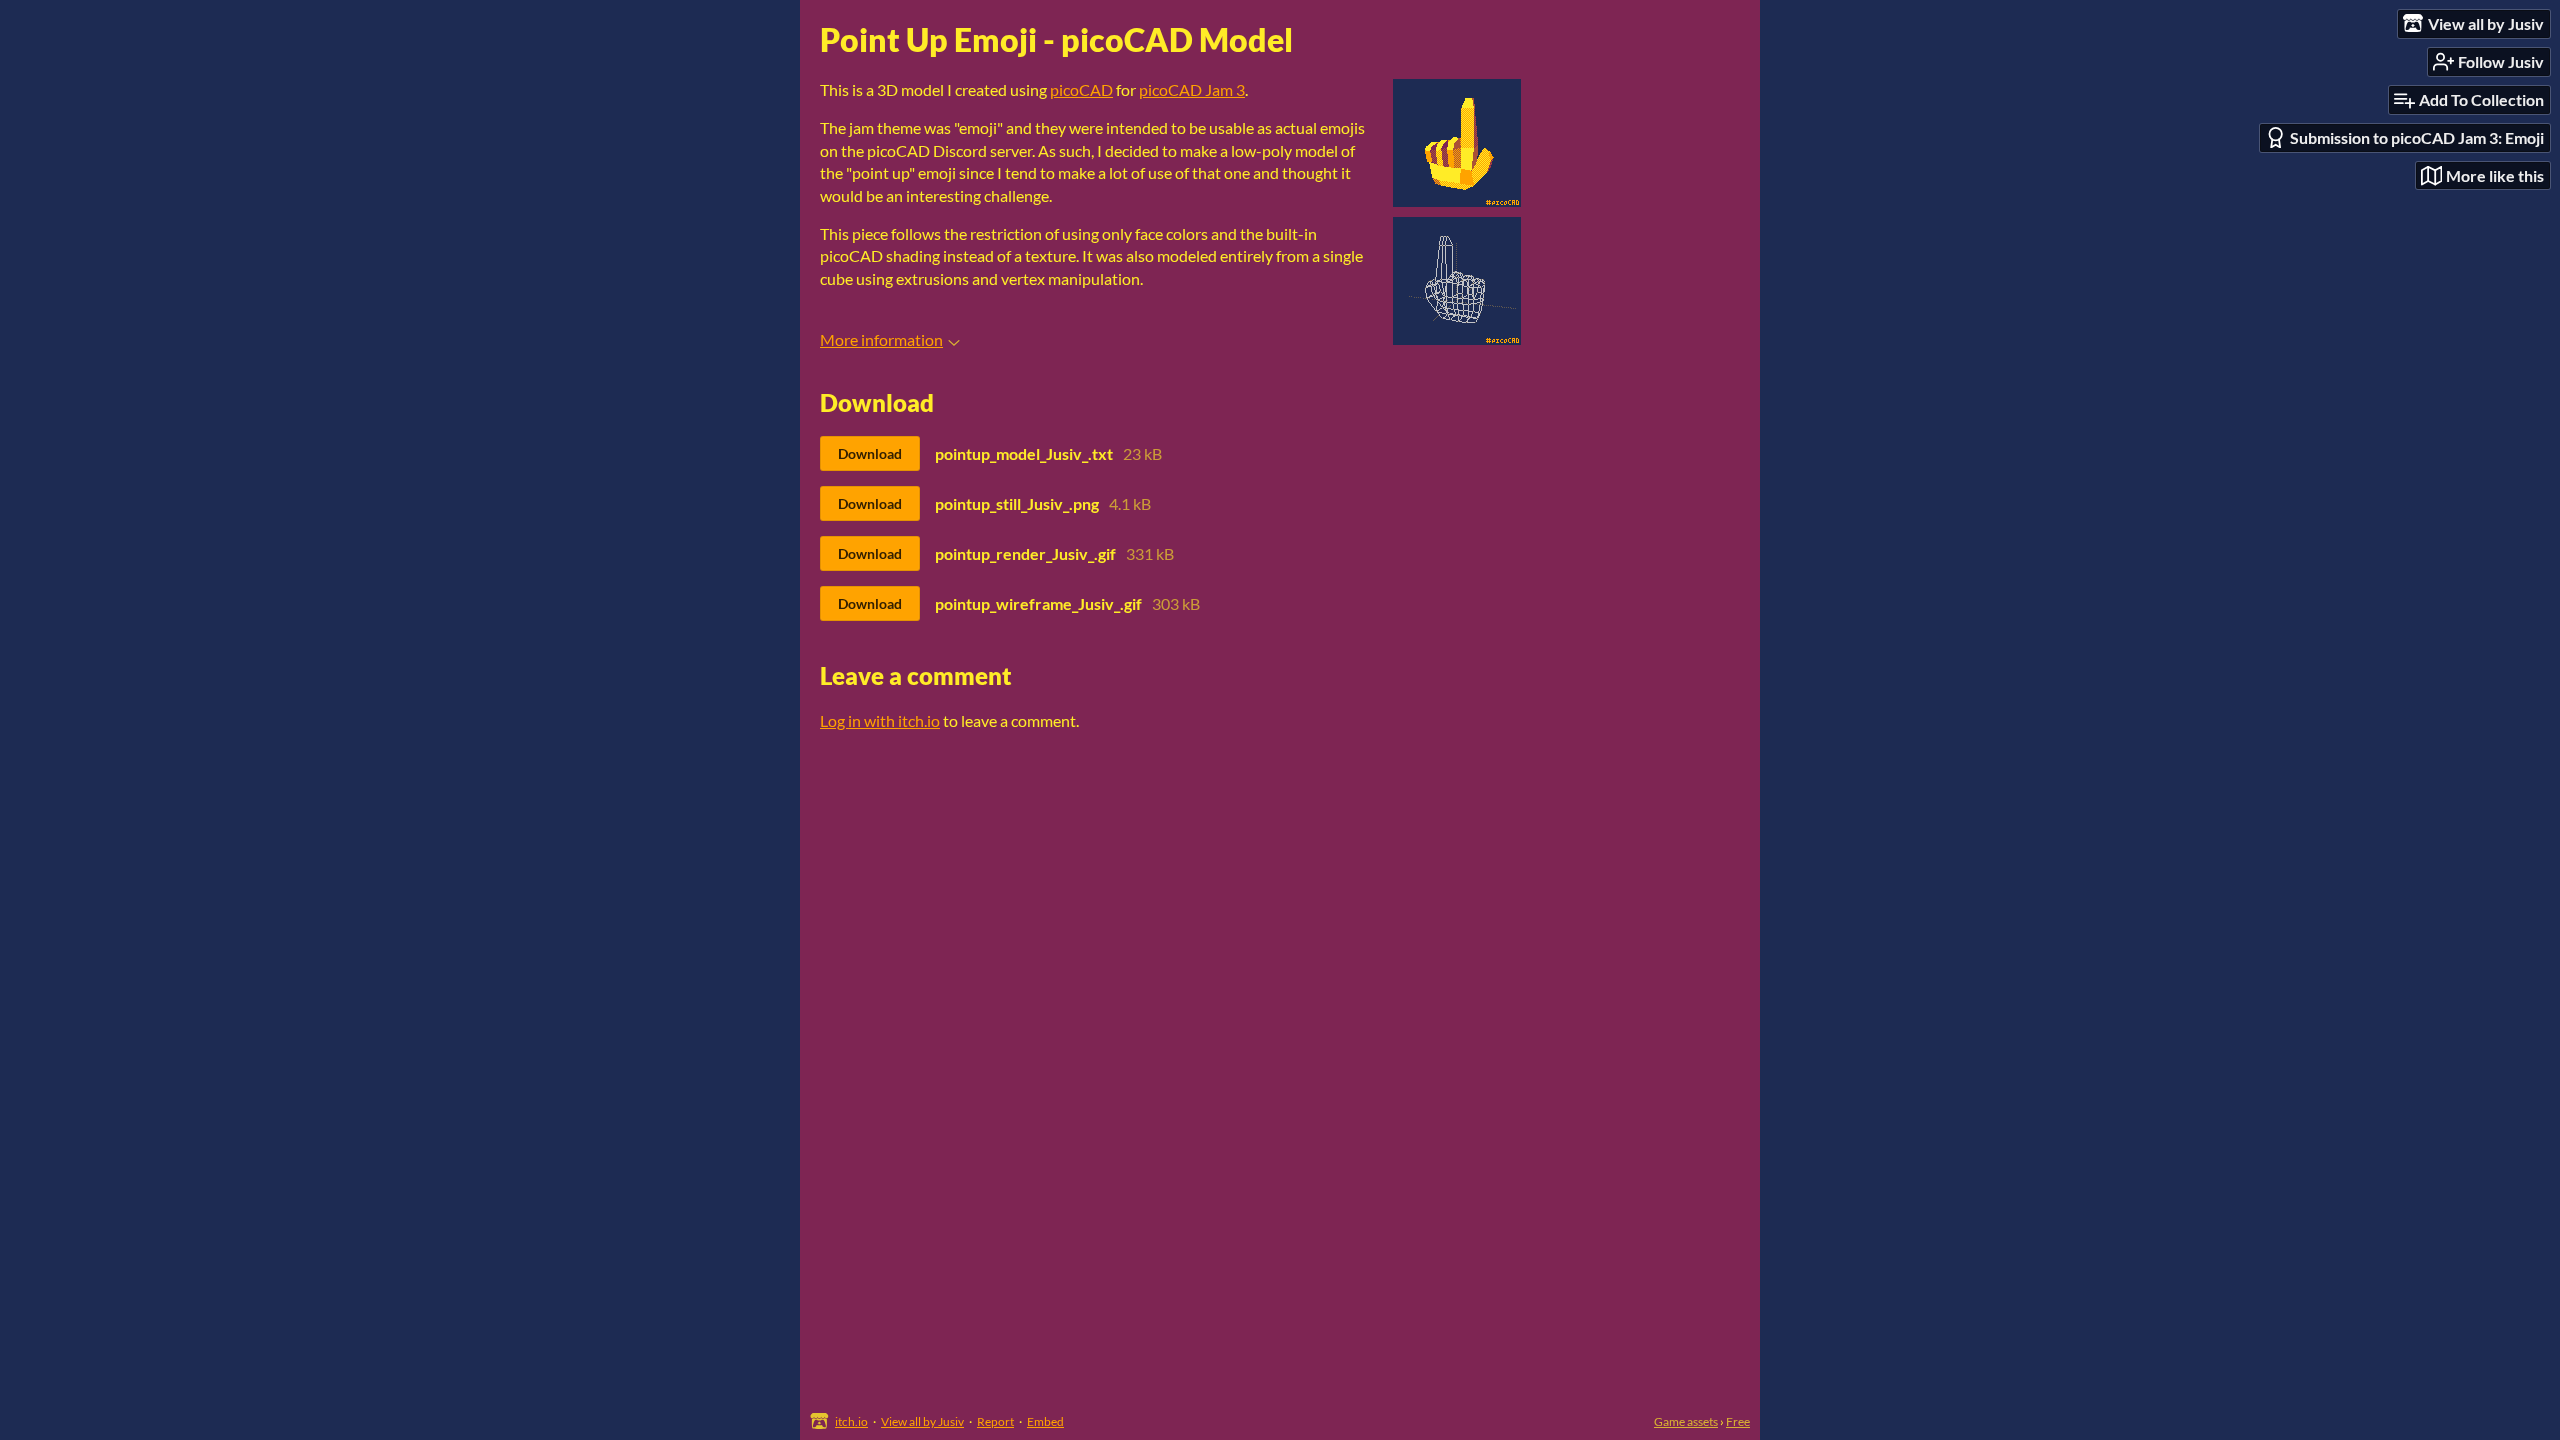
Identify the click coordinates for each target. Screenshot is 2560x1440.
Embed (1045, 1421)
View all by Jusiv (922, 1421)
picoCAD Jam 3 (1192, 89)
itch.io (851, 1421)
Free (1738, 1421)
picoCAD (1081, 89)
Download (870, 453)
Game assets (1686, 1421)
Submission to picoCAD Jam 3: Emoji (2417, 137)
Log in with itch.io (880, 720)
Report (995, 1421)
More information (881, 339)
